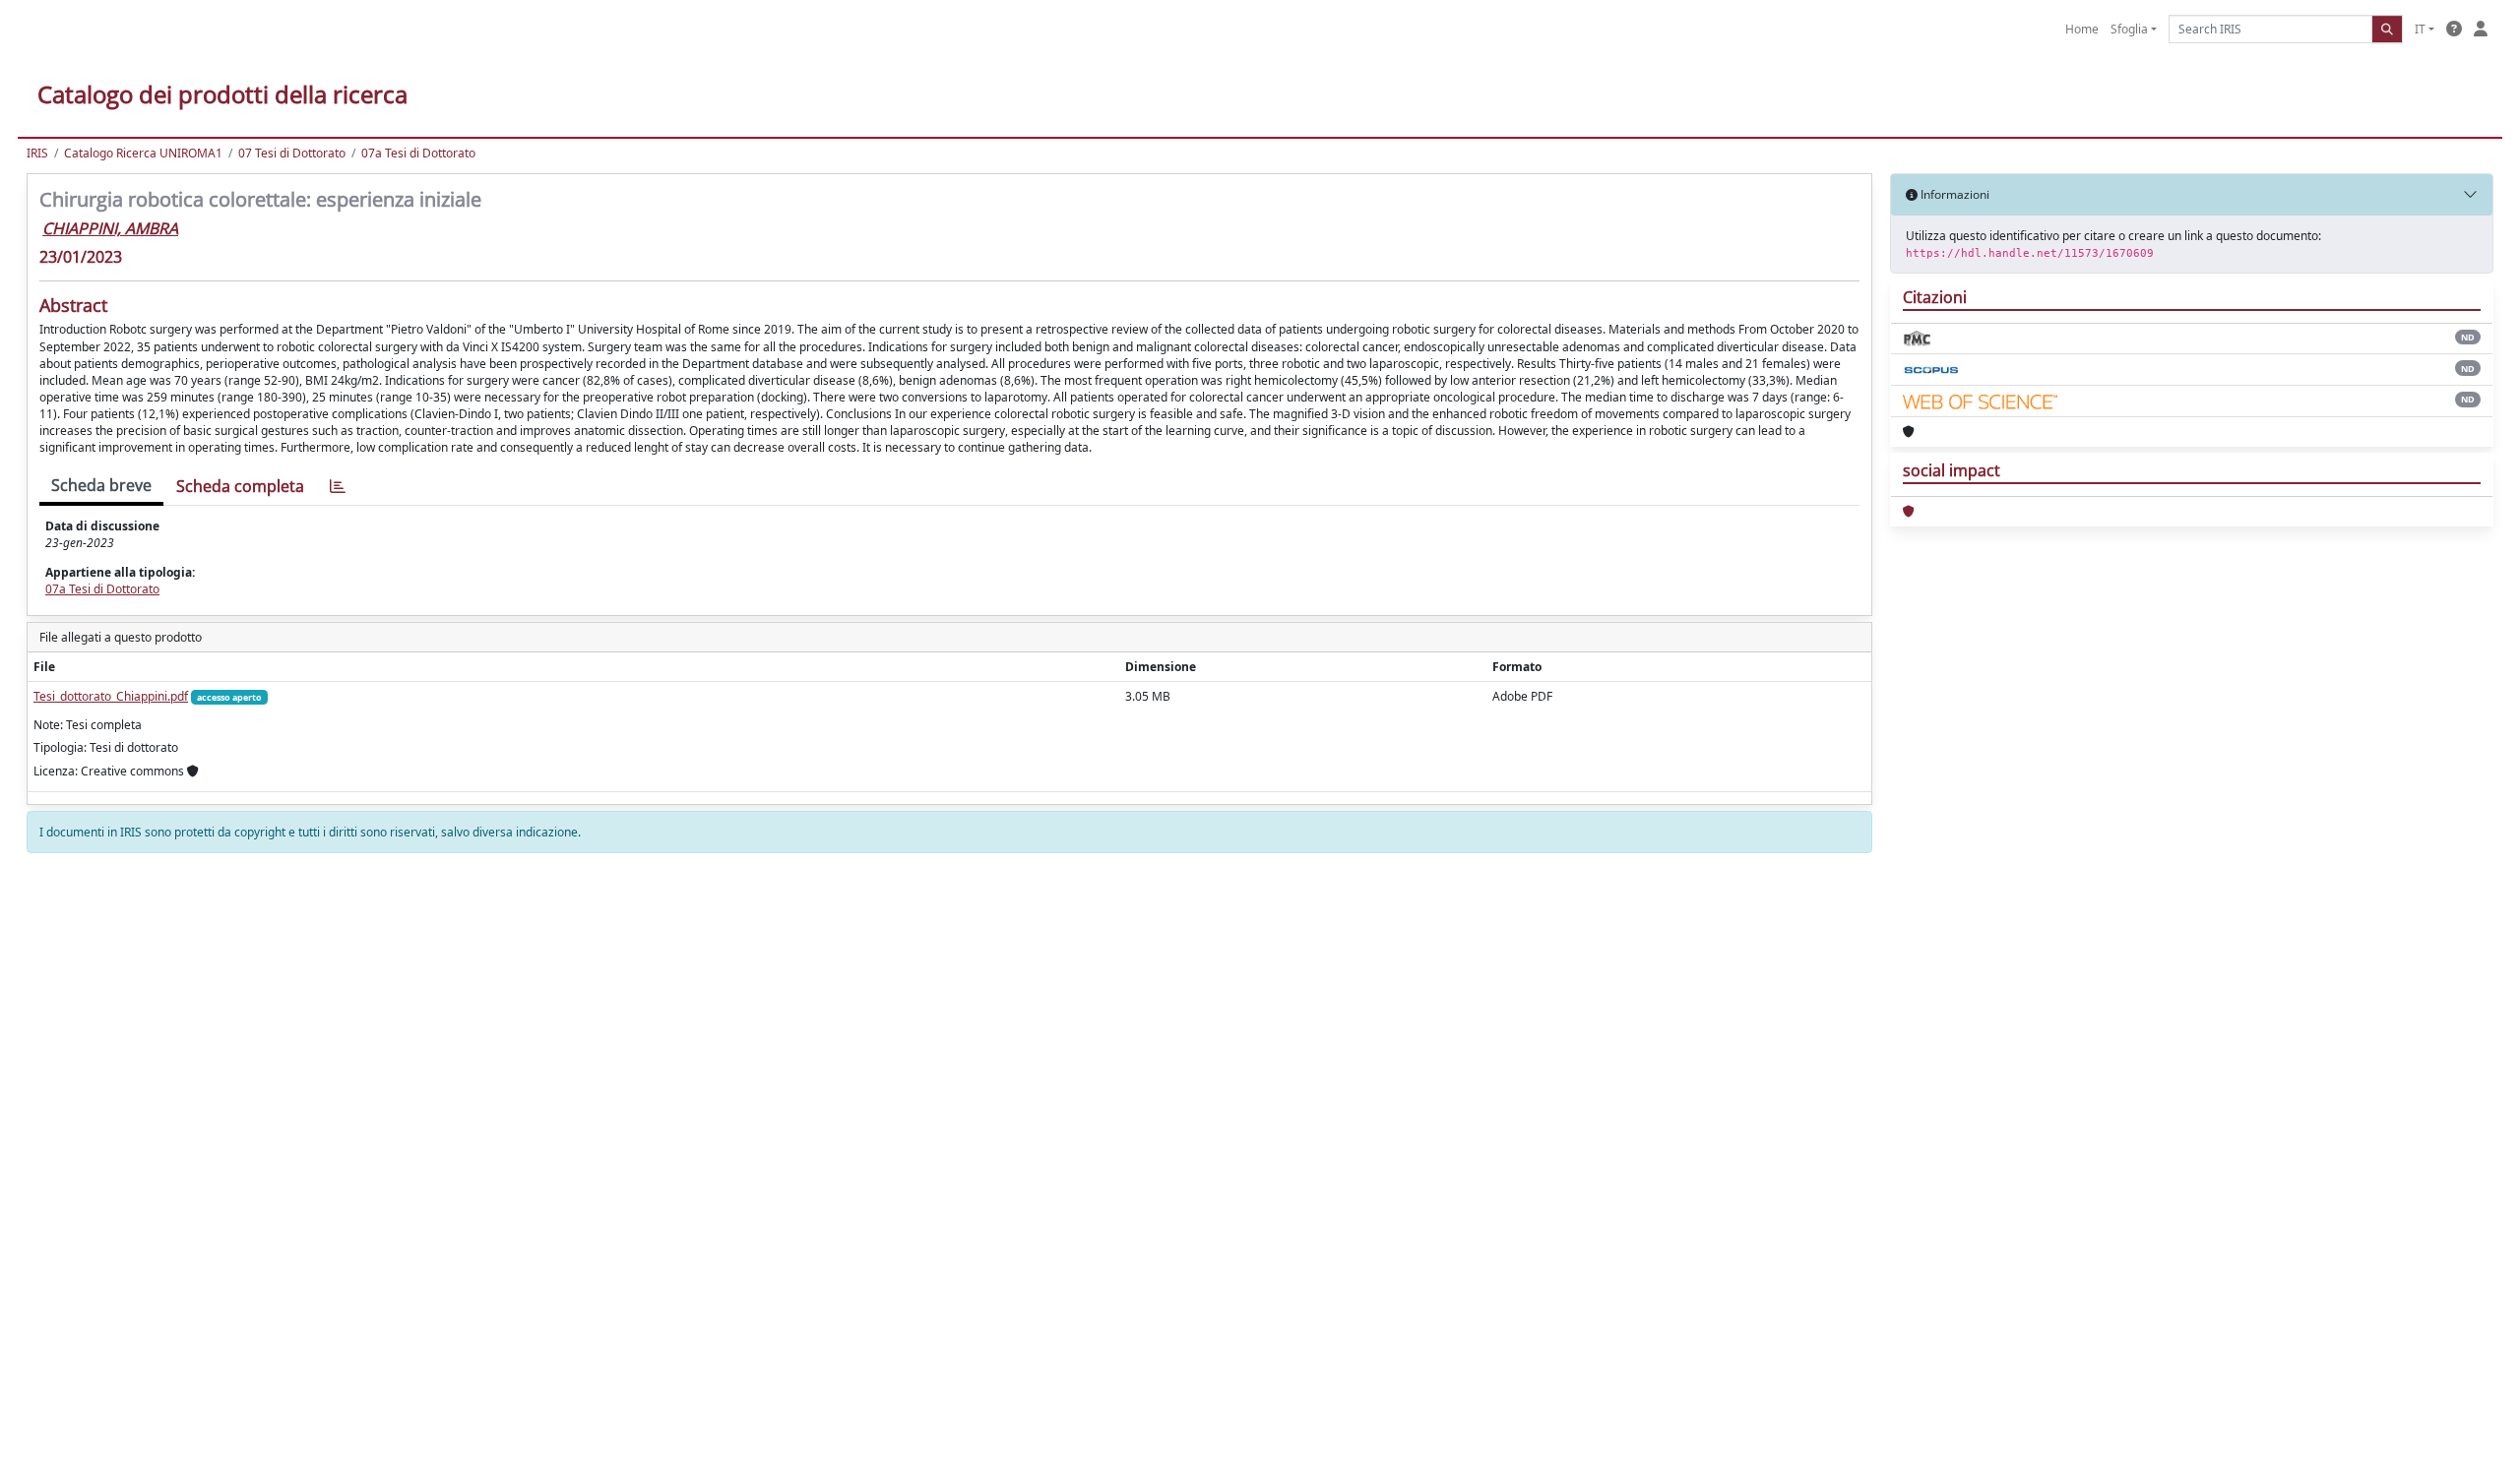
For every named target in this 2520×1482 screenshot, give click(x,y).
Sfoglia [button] (2129, 29)
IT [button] (2420, 29)
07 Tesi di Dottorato (292, 153)
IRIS (37, 153)
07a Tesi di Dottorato (418, 153)
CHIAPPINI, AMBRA (110, 228)
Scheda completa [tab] (240, 486)
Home (2082, 29)
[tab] (338, 487)
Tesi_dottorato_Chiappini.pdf (111, 696)
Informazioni (1953, 194)
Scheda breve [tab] (101, 485)
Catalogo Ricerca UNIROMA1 (143, 153)
